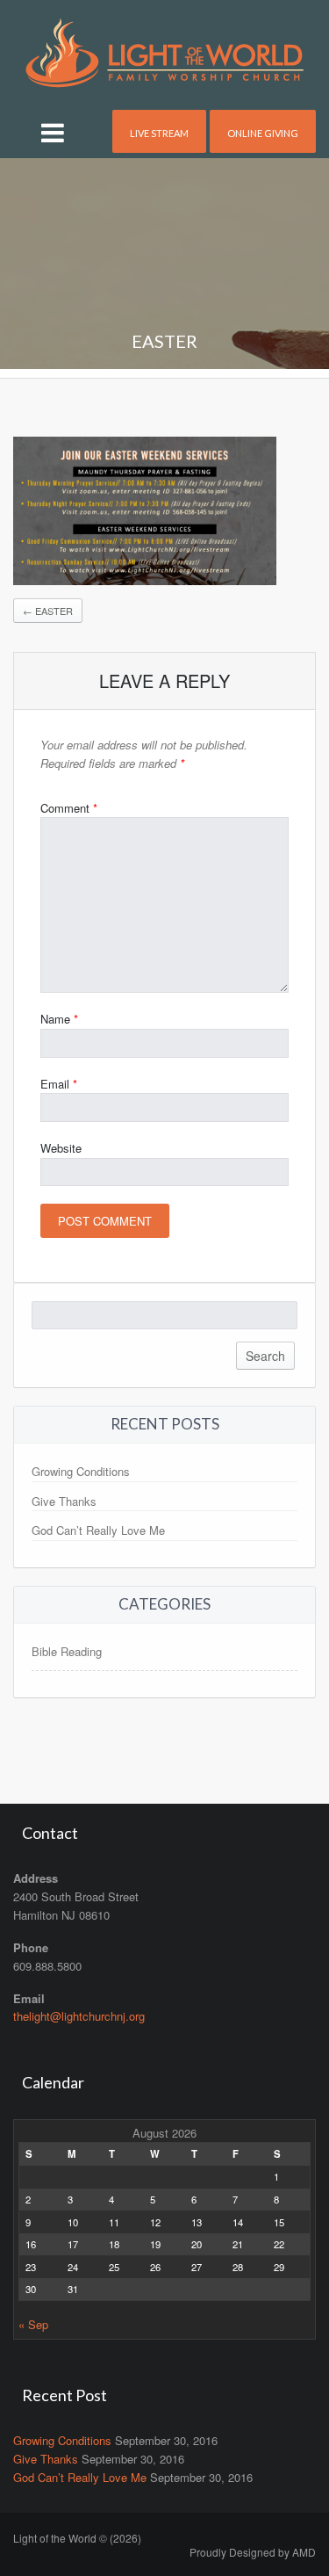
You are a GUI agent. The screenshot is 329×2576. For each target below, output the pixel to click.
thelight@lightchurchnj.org (79, 2016)
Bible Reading (67, 1651)
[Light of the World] (164, 51)
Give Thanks (64, 1501)
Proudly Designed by (253, 2552)
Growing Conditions (81, 1471)
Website (61, 1148)
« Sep (33, 2324)
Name (59, 1019)
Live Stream (159, 133)
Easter (48, 611)
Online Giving (263, 133)
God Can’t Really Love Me (98, 1530)
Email (59, 1084)
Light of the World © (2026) (77, 2538)
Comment (69, 808)
